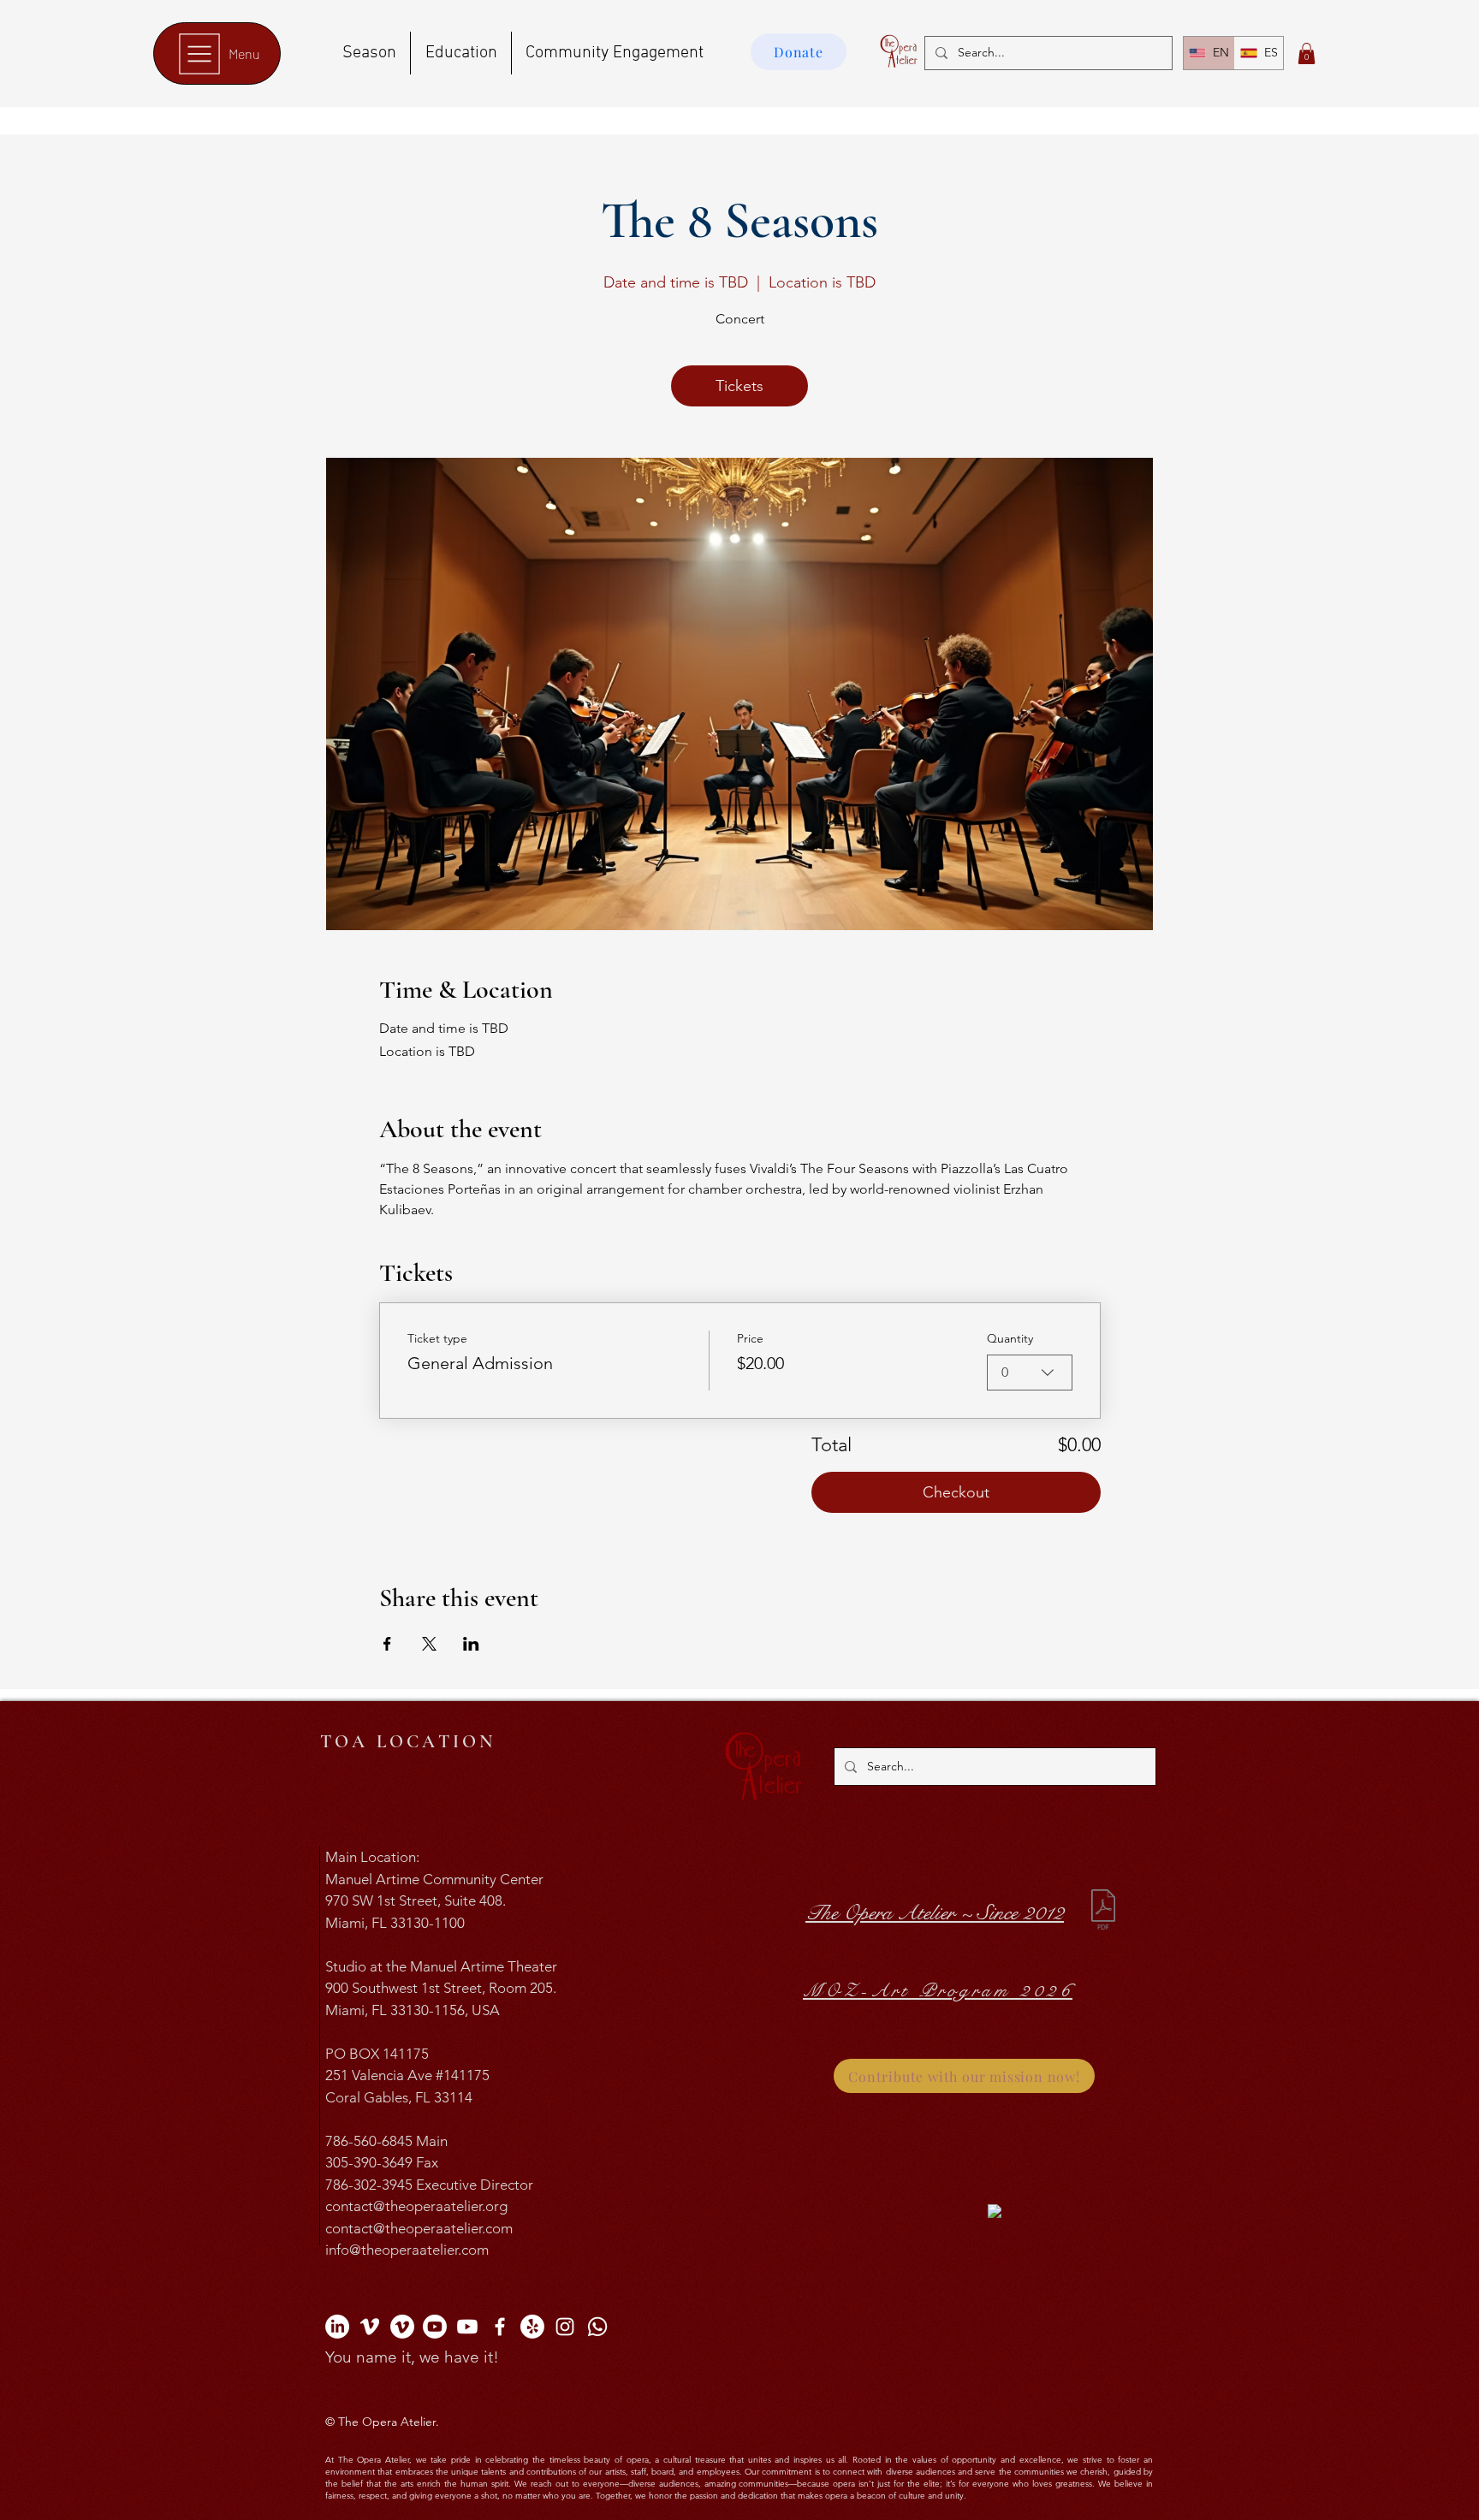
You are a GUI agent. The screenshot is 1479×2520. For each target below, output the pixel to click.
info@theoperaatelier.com (407, 2250)
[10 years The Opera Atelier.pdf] (1103, 1912)
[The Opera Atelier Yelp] (532, 2327)
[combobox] (1030, 1373)
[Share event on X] (429, 1644)
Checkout (956, 1492)
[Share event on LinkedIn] (471, 1644)
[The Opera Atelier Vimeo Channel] (370, 2327)
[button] (1307, 53)
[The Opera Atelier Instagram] (565, 2327)
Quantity (1010, 1338)
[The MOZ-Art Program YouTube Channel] (467, 2327)
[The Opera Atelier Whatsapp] (597, 2327)
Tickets (739, 386)
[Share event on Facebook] (387, 1644)
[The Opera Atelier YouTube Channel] (435, 2327)
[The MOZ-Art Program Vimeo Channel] (402, 2327)
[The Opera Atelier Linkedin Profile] (337, 2327)
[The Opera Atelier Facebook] (500, 2327)
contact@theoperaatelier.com (419, 2228)
